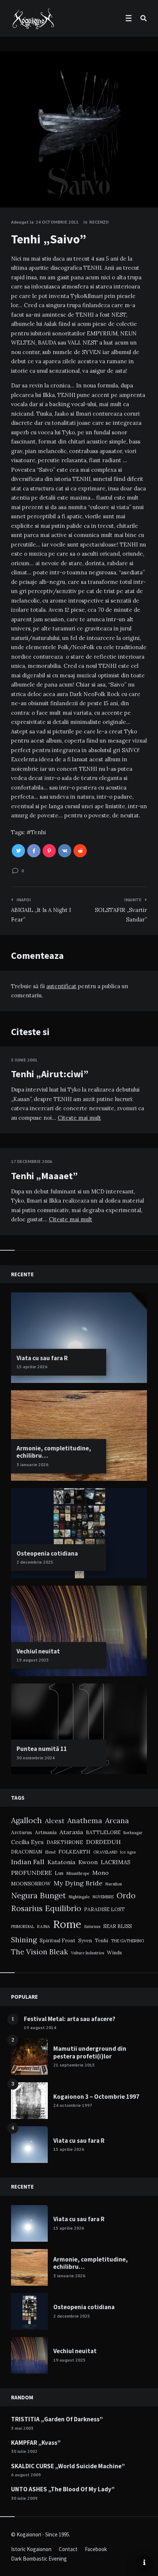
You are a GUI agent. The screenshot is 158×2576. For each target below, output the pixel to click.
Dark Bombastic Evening (39, 2559)
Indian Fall (28, 1862)
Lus (59, 1873)
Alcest (55, 1821)
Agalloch (26, 1820)
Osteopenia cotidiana (47, 1553)
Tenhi (38, 832)
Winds (114, 1953)
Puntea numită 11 (42, 1749)
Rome (67, 1924)
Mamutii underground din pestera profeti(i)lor (90, 2052)
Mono (100, 1873)
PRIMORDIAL (23, 1927)
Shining (24, 1940)
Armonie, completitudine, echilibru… (54, 1452)
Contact (68, 2549)
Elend (50, 1852)
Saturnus (92, 1927)
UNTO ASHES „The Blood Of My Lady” (63, 2489)
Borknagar (133, 1833)
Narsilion (114, 1884)
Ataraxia (71, 1832)
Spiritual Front (58, 1940)
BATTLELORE (103, 1832)
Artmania (46, 1832)
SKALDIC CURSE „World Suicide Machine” (68, 2466)
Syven (85, 1940)
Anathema (85, 1820)
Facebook (96, 2549)
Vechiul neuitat (38, 1651)
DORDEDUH (103, 1842)
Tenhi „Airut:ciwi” (50, 1074)
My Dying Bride (78, 1883)
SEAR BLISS (118, 1926)
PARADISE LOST (105, 1909)
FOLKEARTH (74, 1852)
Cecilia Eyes (27, 1842)
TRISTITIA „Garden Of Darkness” (57, 2419)
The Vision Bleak (39, 1952)
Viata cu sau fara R (42, 1358)
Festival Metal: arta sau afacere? (70, 2019)
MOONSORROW (31, 1884)
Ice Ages (128, 1852)
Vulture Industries (87, 1953)
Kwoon (88, 1862)
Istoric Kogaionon (31, 2549)
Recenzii (99, 222)
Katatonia (61, 1862)
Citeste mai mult (79, 1118)
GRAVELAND (105, 1852)
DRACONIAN (27, 1852)
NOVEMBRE (103, 1897)
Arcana (117, 1820)
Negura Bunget (38, 1896)
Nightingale (79, 1897)
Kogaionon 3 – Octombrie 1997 (96, 2097)
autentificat (61, 986)
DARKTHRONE (65, 1842)
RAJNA (44, 1927)
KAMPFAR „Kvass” (36, 2443)
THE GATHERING (128, 1941)
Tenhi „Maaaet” (44, 1176)
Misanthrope (78, 1873)
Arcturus (21, 1832)
